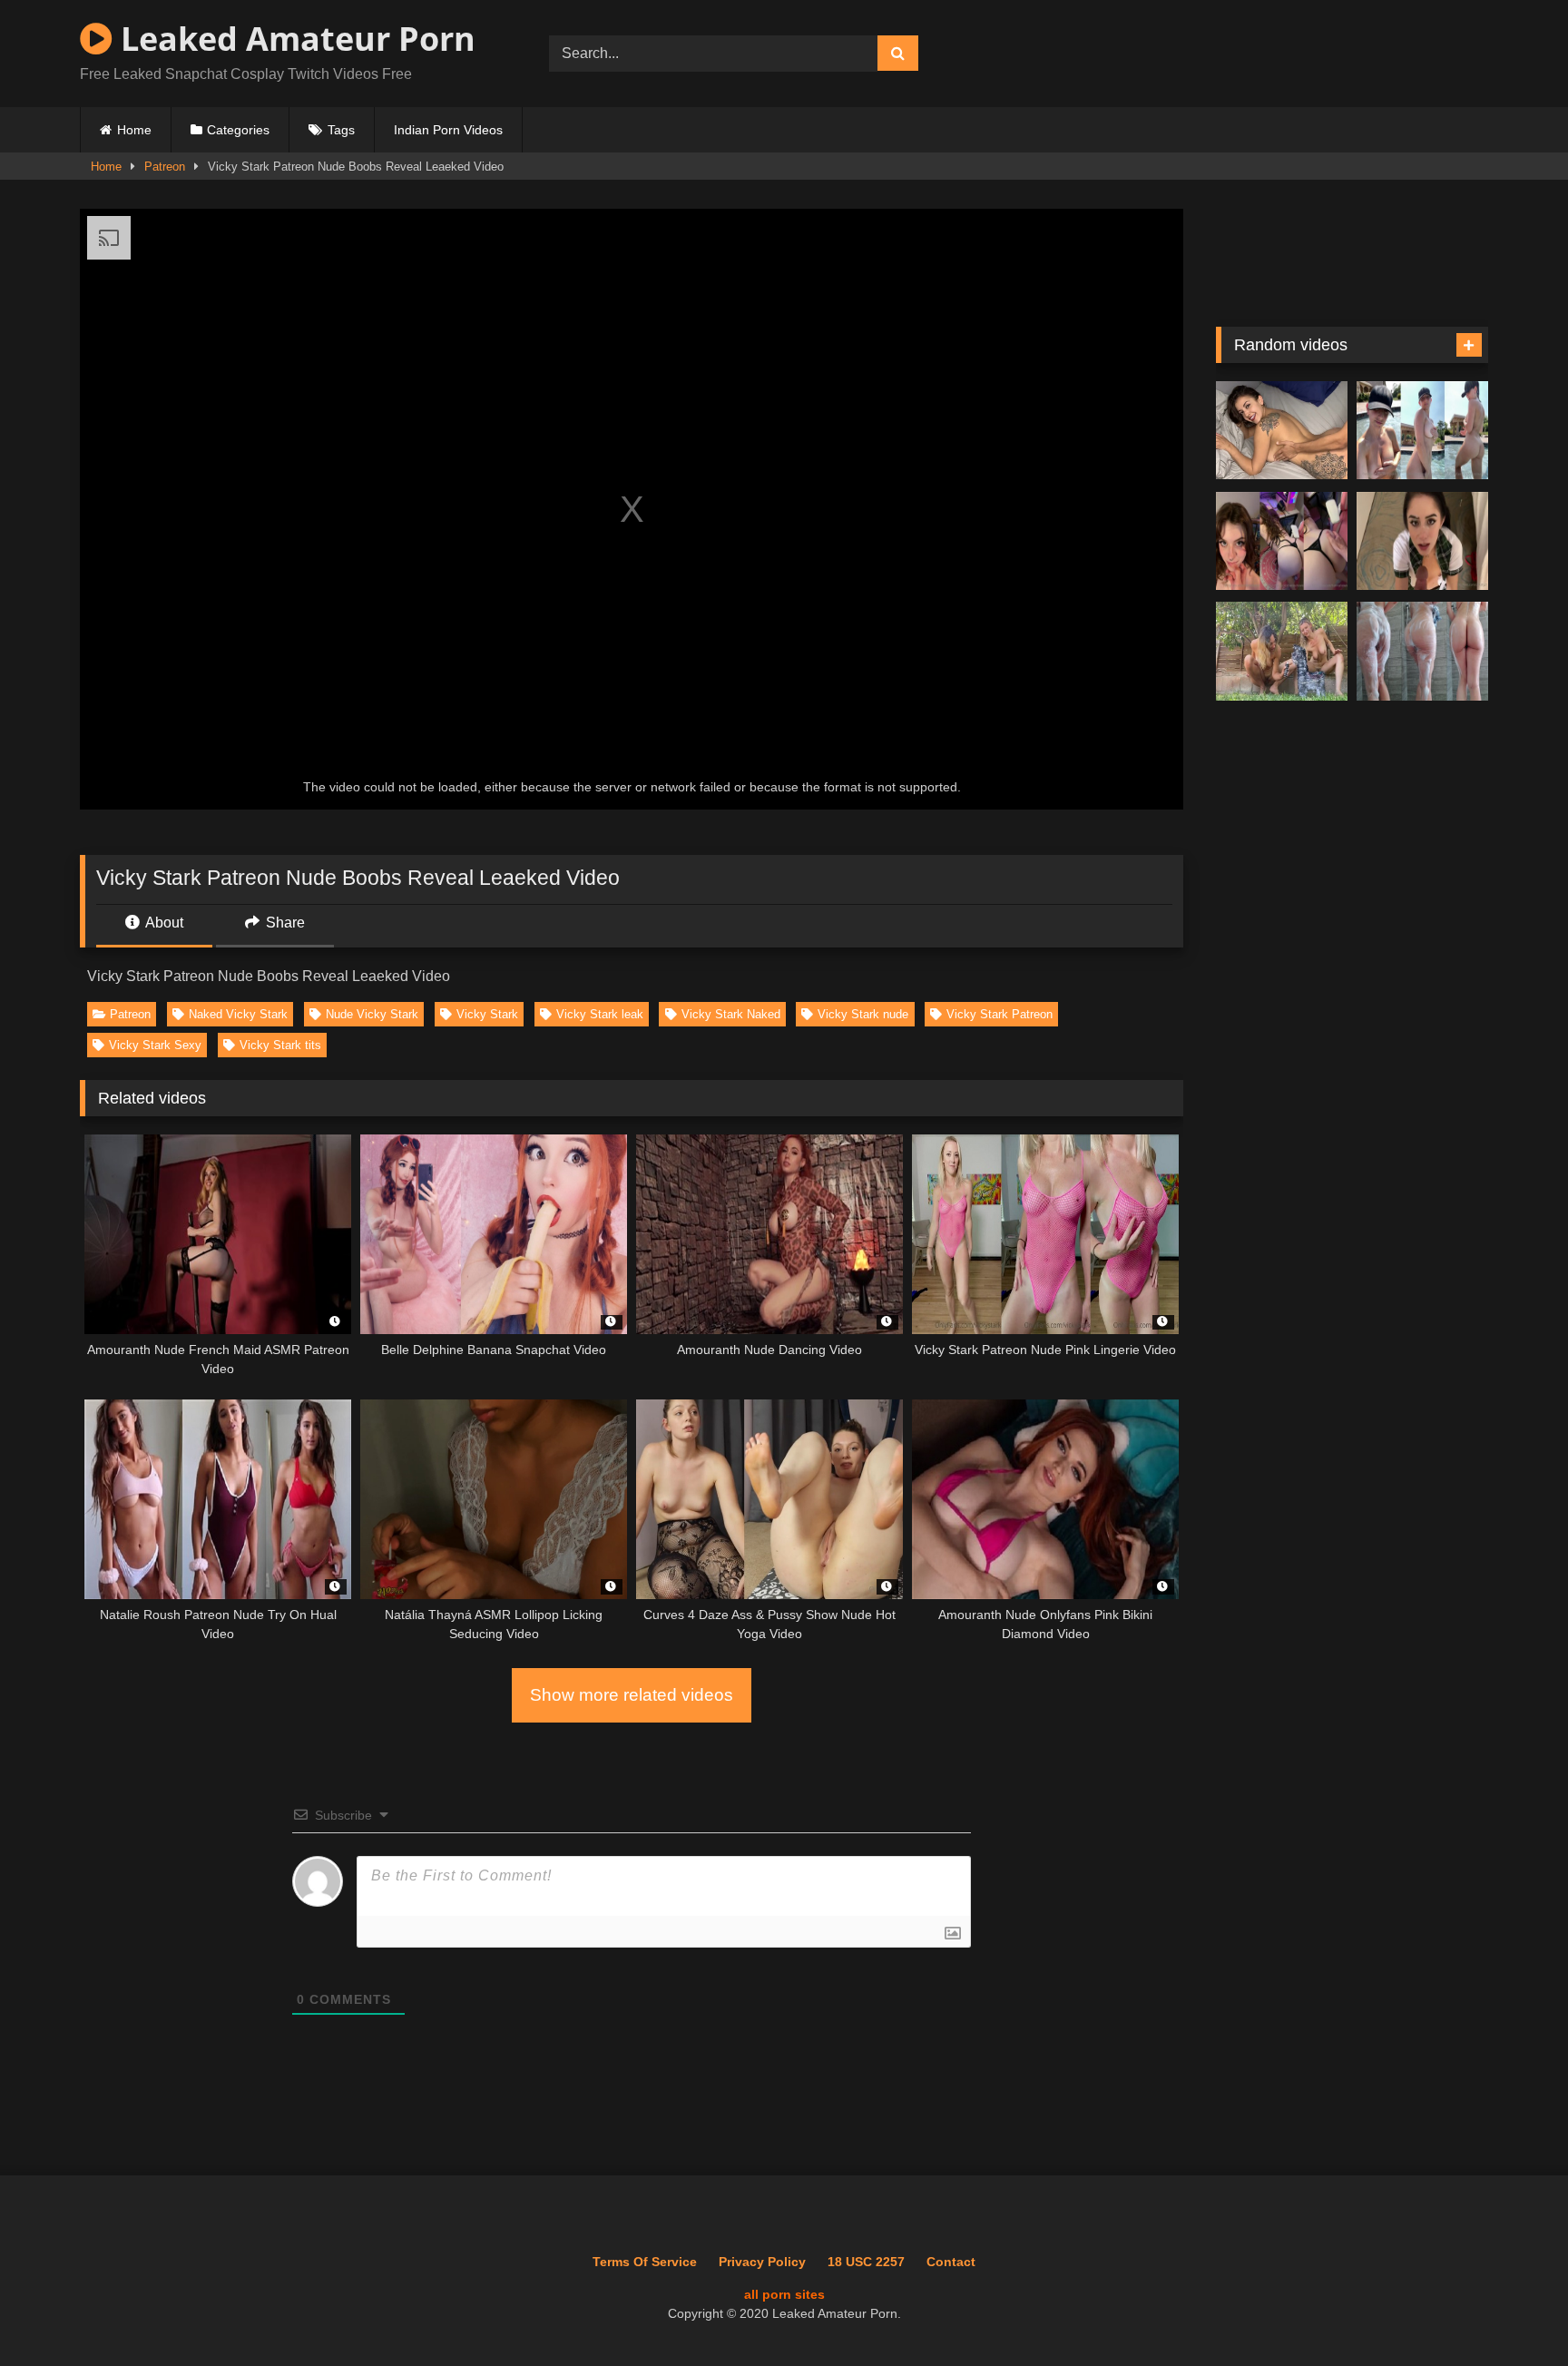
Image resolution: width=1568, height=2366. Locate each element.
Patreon (165, 167)
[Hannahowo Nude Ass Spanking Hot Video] (1282, 541)
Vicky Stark (487, 1014)
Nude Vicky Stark (372, 1014)
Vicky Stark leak (600, 1014)
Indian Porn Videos (448, 130)
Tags (341, 130)
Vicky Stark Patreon (1000, 1014)
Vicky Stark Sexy (155, 1045)
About (163, 923)
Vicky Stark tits (280, 1045)
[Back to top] (1513, 2312)
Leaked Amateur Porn (294, 39)
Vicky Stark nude (863, 1014)
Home (134, 130)
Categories (238, 130)
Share (284, 923)
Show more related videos (632, 1695)
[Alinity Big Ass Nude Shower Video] (1422, 651)
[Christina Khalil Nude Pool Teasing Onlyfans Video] (1422, 431)
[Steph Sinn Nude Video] (1282, 651)
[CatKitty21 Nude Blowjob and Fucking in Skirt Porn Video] (1422, 541)
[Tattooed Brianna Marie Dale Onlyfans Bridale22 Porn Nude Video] (1282, 431)
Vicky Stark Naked (731, 1014)
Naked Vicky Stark (238, 1014)
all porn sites (784, 2294)
